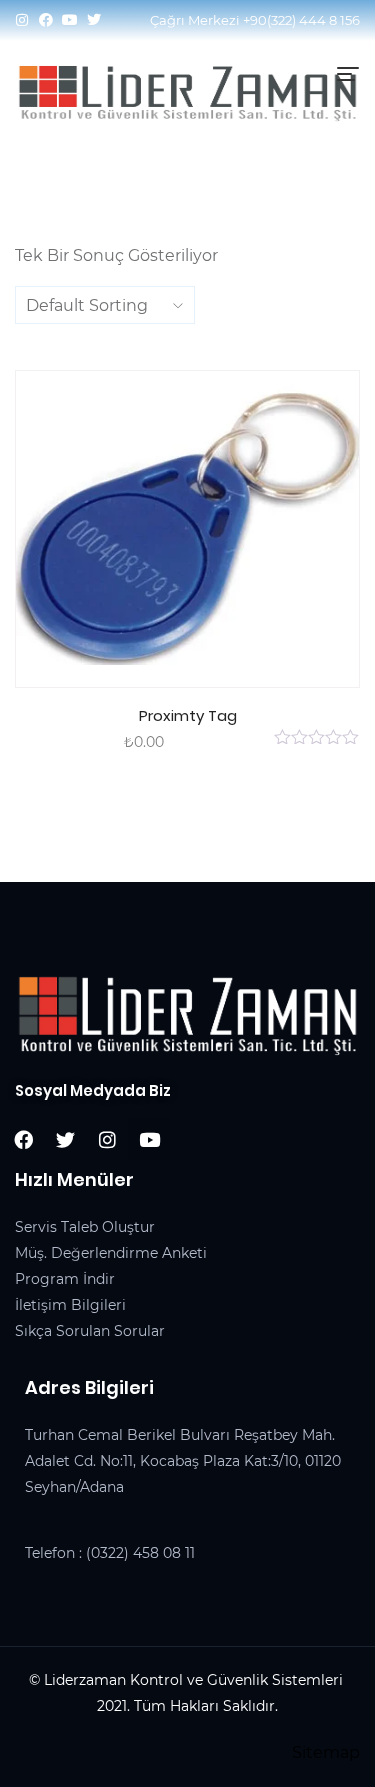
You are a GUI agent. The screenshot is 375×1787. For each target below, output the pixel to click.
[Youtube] (70, 20)
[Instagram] (22, 20)
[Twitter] (94, 20)
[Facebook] (46, 20)
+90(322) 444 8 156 (301, 20)
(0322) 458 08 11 (140, 1553)
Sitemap (326, 1752)
